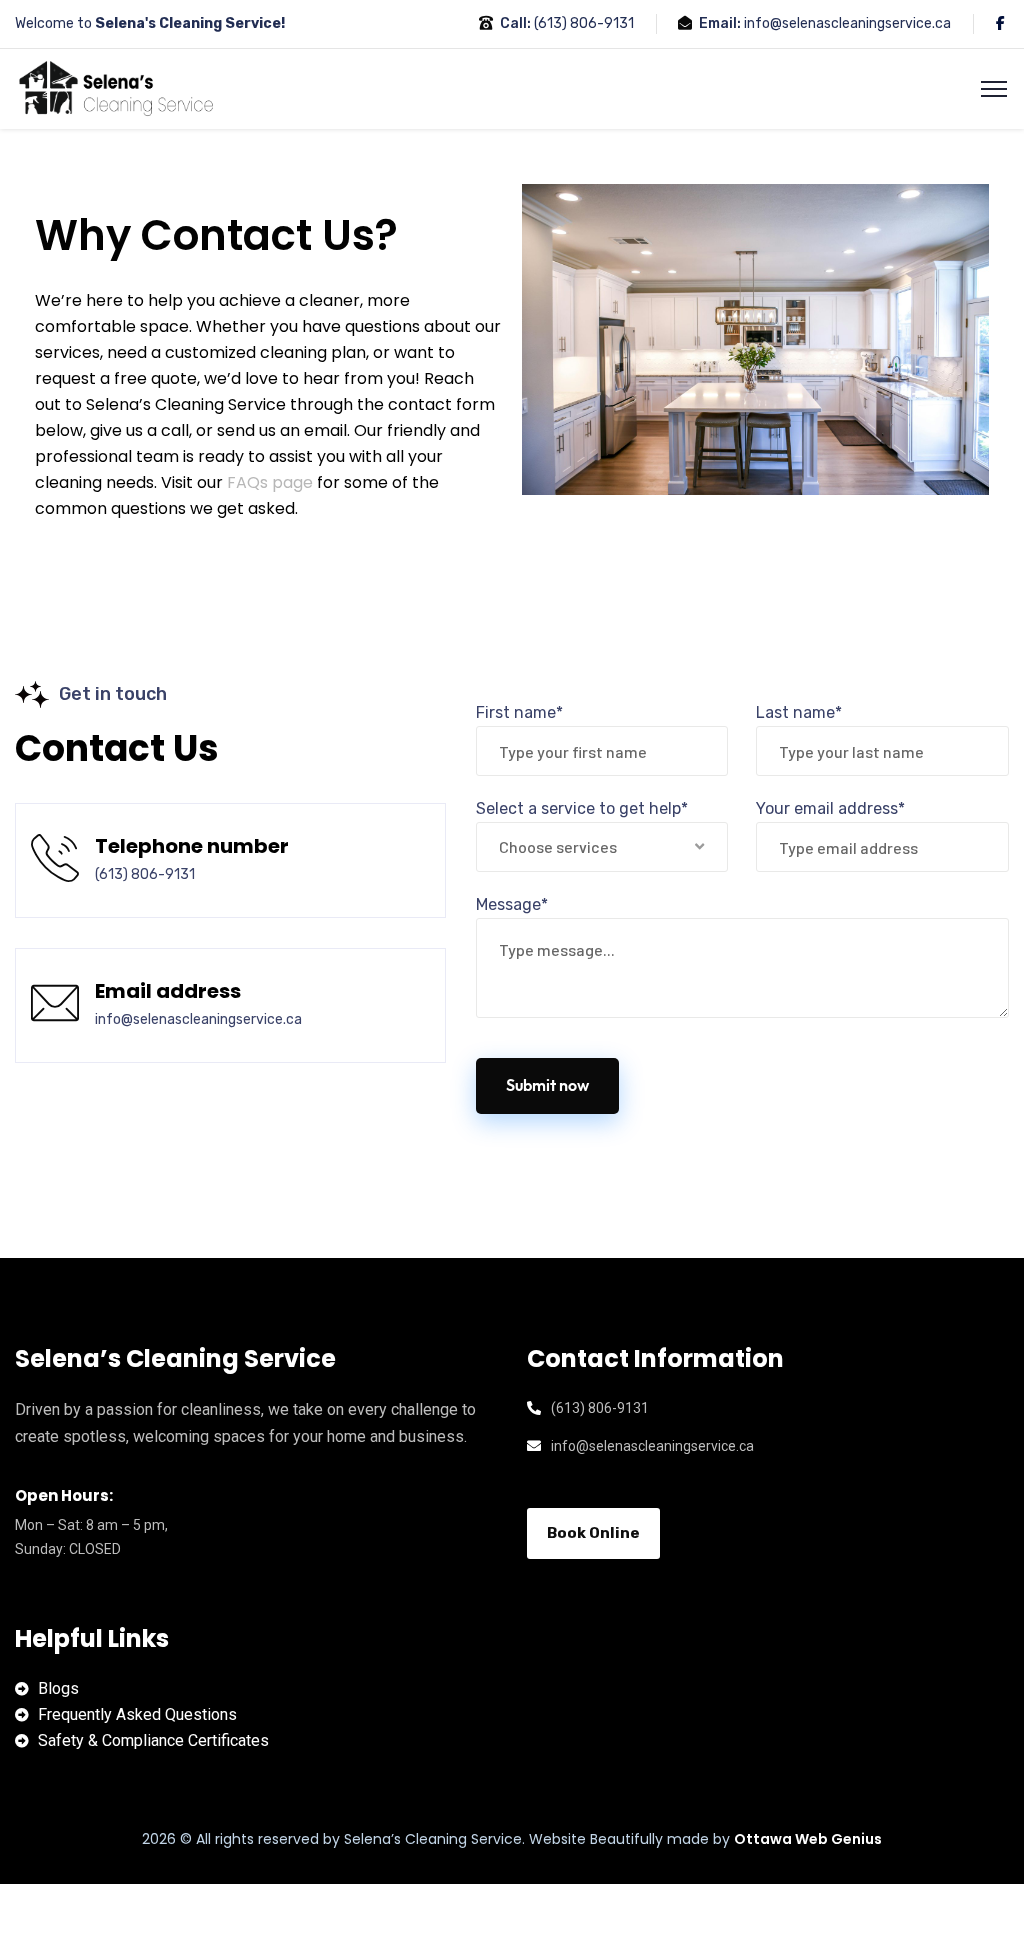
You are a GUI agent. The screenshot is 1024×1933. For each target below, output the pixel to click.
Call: (515, 23)
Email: (720, 23)
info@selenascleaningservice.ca (847, 23)
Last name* (799, 712)
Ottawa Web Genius (808, 1839)
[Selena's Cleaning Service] (119, 87)
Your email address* (830, 808)
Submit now (547, 1086)
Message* (512, 904)
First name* (519, 712)
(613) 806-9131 (584, 23)
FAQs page (270, 482)
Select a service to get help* (582, 808)
